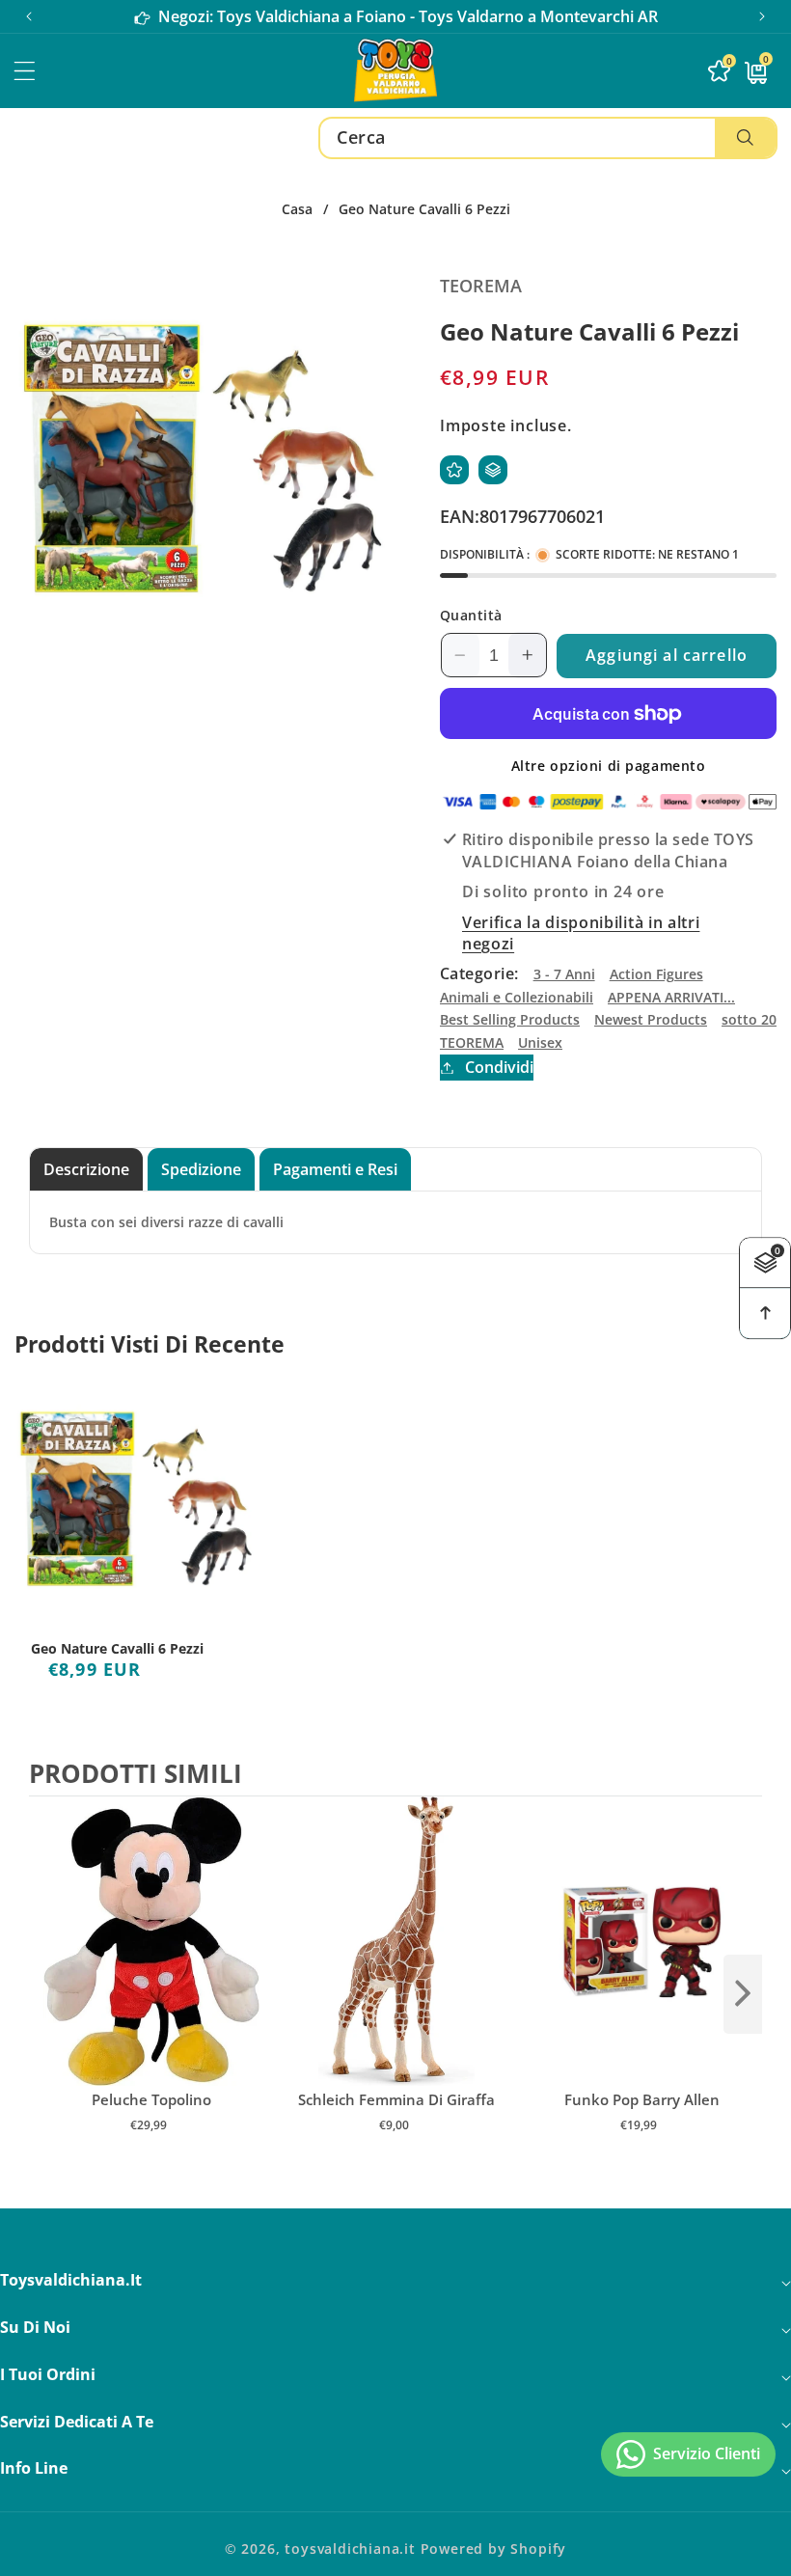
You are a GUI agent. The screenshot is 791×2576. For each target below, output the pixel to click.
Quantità (471, 615)
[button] (762, 16)
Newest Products (651, 1019)
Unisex (540, 1042)
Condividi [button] (499, 1067)
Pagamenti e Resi (335, 1169)
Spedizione (201, 1169)
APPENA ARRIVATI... (671, 997)
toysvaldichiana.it (350, 2549)
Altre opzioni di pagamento (609, 766)
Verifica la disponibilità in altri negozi (581, 933)
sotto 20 (749, 1019)
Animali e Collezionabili (517, 997)
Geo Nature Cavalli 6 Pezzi (117, 1649)
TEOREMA (472, 1042)
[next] (743, 1994)
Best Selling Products (510, 1019)
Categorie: (479, 973)
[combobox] (548, 138)
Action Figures (656, 974)
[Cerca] (745, 138)
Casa (297, 209)
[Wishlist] (454, 470)
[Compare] (493, 470)
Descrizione (86, 1169)
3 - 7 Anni (564, 974)
